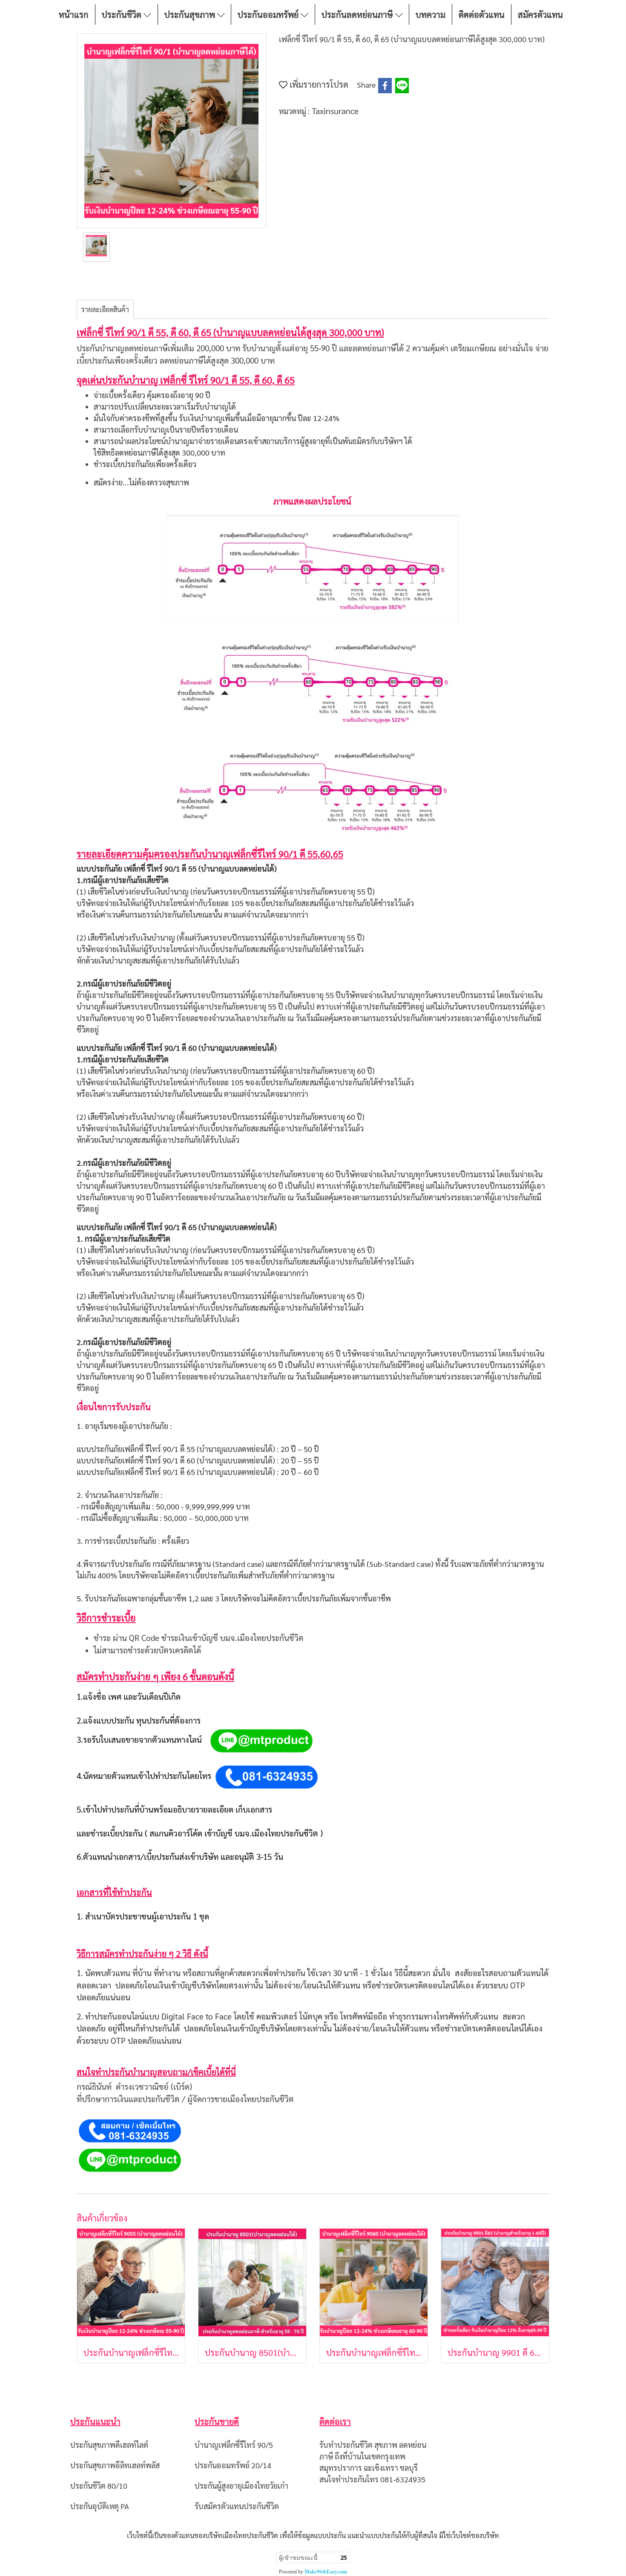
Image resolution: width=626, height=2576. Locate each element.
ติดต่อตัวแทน (482, 14)
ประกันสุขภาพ (191, 14)
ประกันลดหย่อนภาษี (358, 14)
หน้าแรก (74, 14)
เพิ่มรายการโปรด (318, 84)
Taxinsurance (335, 111)
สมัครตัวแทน (540, 14)
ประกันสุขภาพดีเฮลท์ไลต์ (109, 2445)
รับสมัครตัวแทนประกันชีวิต (237, 2506)
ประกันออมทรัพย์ (269, 14)
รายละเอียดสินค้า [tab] (105, 309)
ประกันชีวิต (123, 14)
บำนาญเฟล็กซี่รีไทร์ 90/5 (234, 2445)
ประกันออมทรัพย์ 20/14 (233, 2465)
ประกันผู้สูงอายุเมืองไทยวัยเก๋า (241, 2486)
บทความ (431, 14)
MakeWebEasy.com (326, 2572)
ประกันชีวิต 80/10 (99, 2486)
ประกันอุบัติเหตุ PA (100, 2506)
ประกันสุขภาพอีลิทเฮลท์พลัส (115, 2465)
